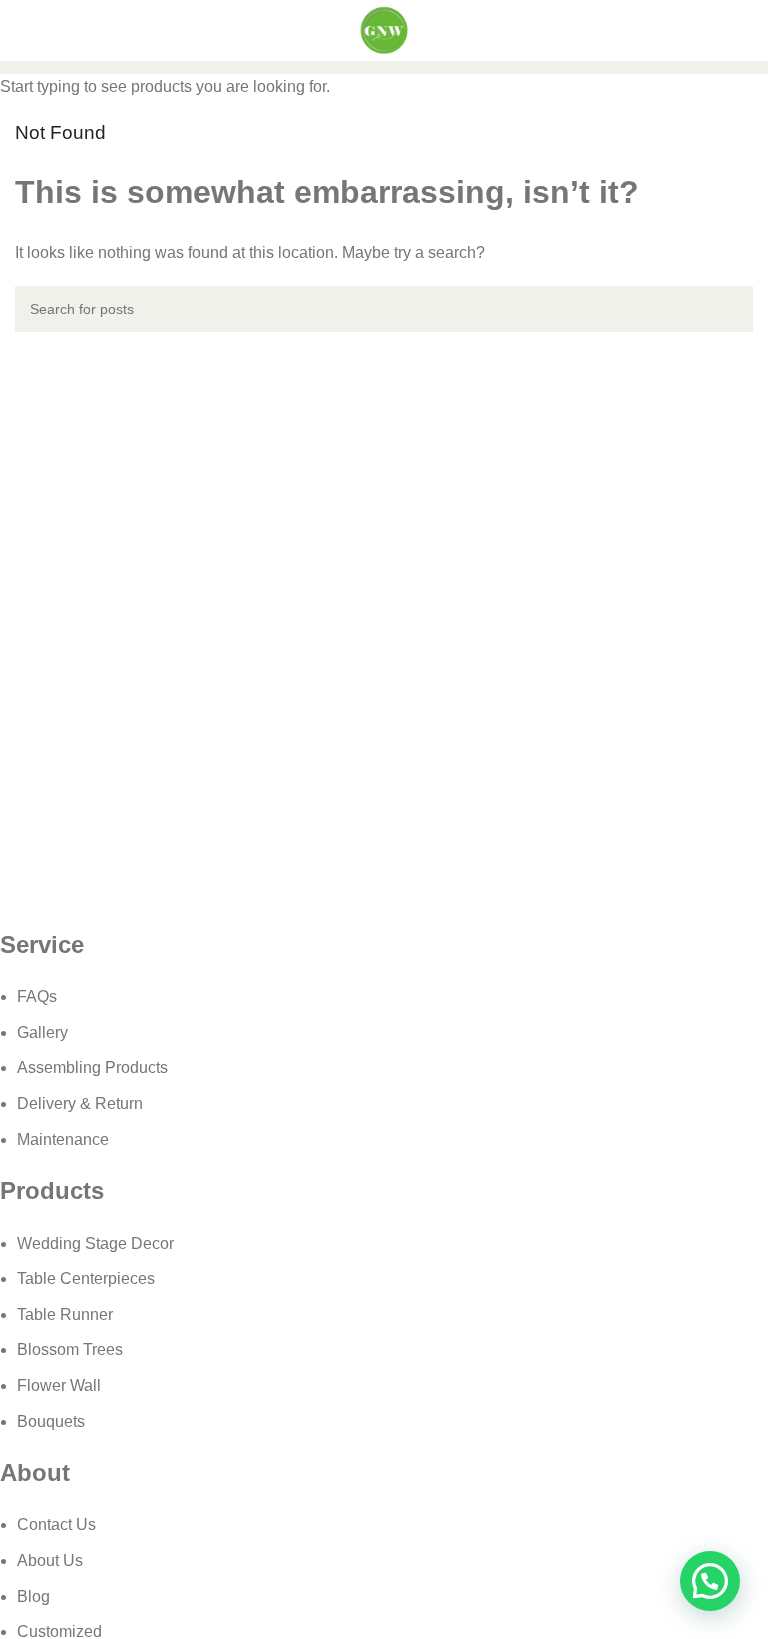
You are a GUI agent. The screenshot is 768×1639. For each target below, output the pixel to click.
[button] (710, 1581)
